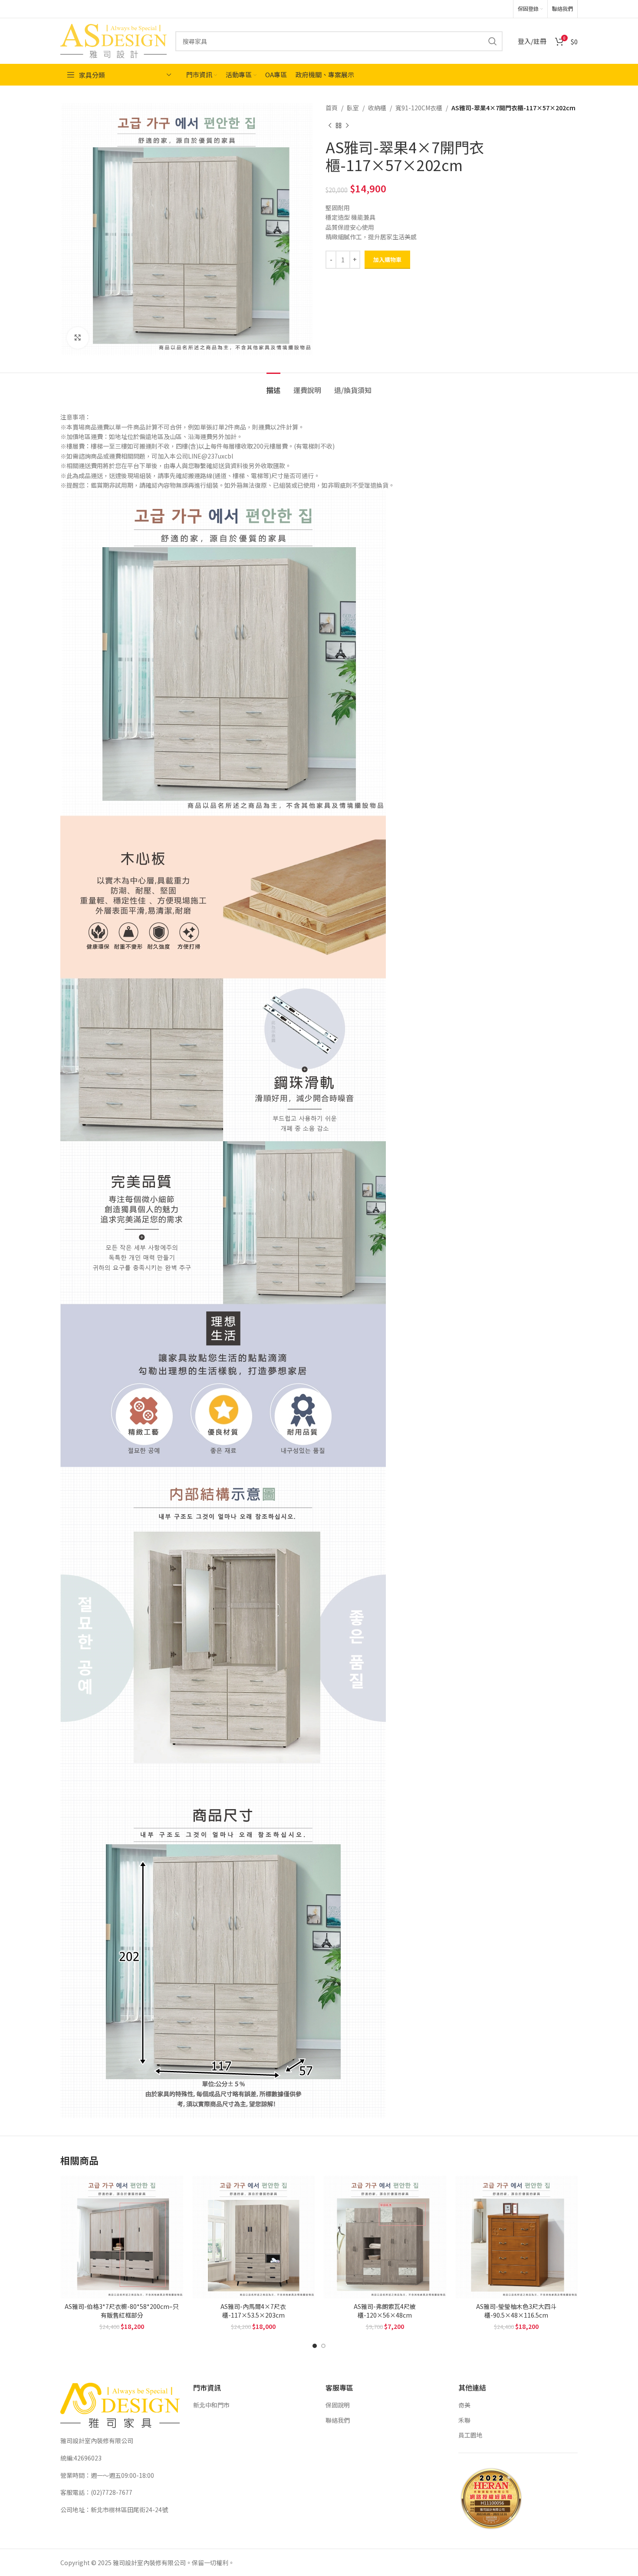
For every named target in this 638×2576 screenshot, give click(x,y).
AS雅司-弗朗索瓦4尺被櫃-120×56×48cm (385, 2311)
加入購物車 (387, 259)
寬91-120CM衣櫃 (419, 108)
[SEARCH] (493, 41)
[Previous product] (330, 125)
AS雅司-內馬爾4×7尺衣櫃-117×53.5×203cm (253, 2311)
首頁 (332, 108)
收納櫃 (377, 108)
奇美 (464, 2405)
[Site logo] (113, 40)
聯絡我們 (338, 2420)
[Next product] (347, 125)
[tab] (273, 386)
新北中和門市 (211, 2405)
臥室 (353, 108)
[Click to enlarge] (78, 338)
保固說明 (338, 2405)
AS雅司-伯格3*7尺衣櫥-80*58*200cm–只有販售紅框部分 (122, 2311)
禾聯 (464, 2420)
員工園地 (470, 2435)
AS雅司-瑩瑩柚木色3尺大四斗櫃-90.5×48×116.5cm (516, 2311)
